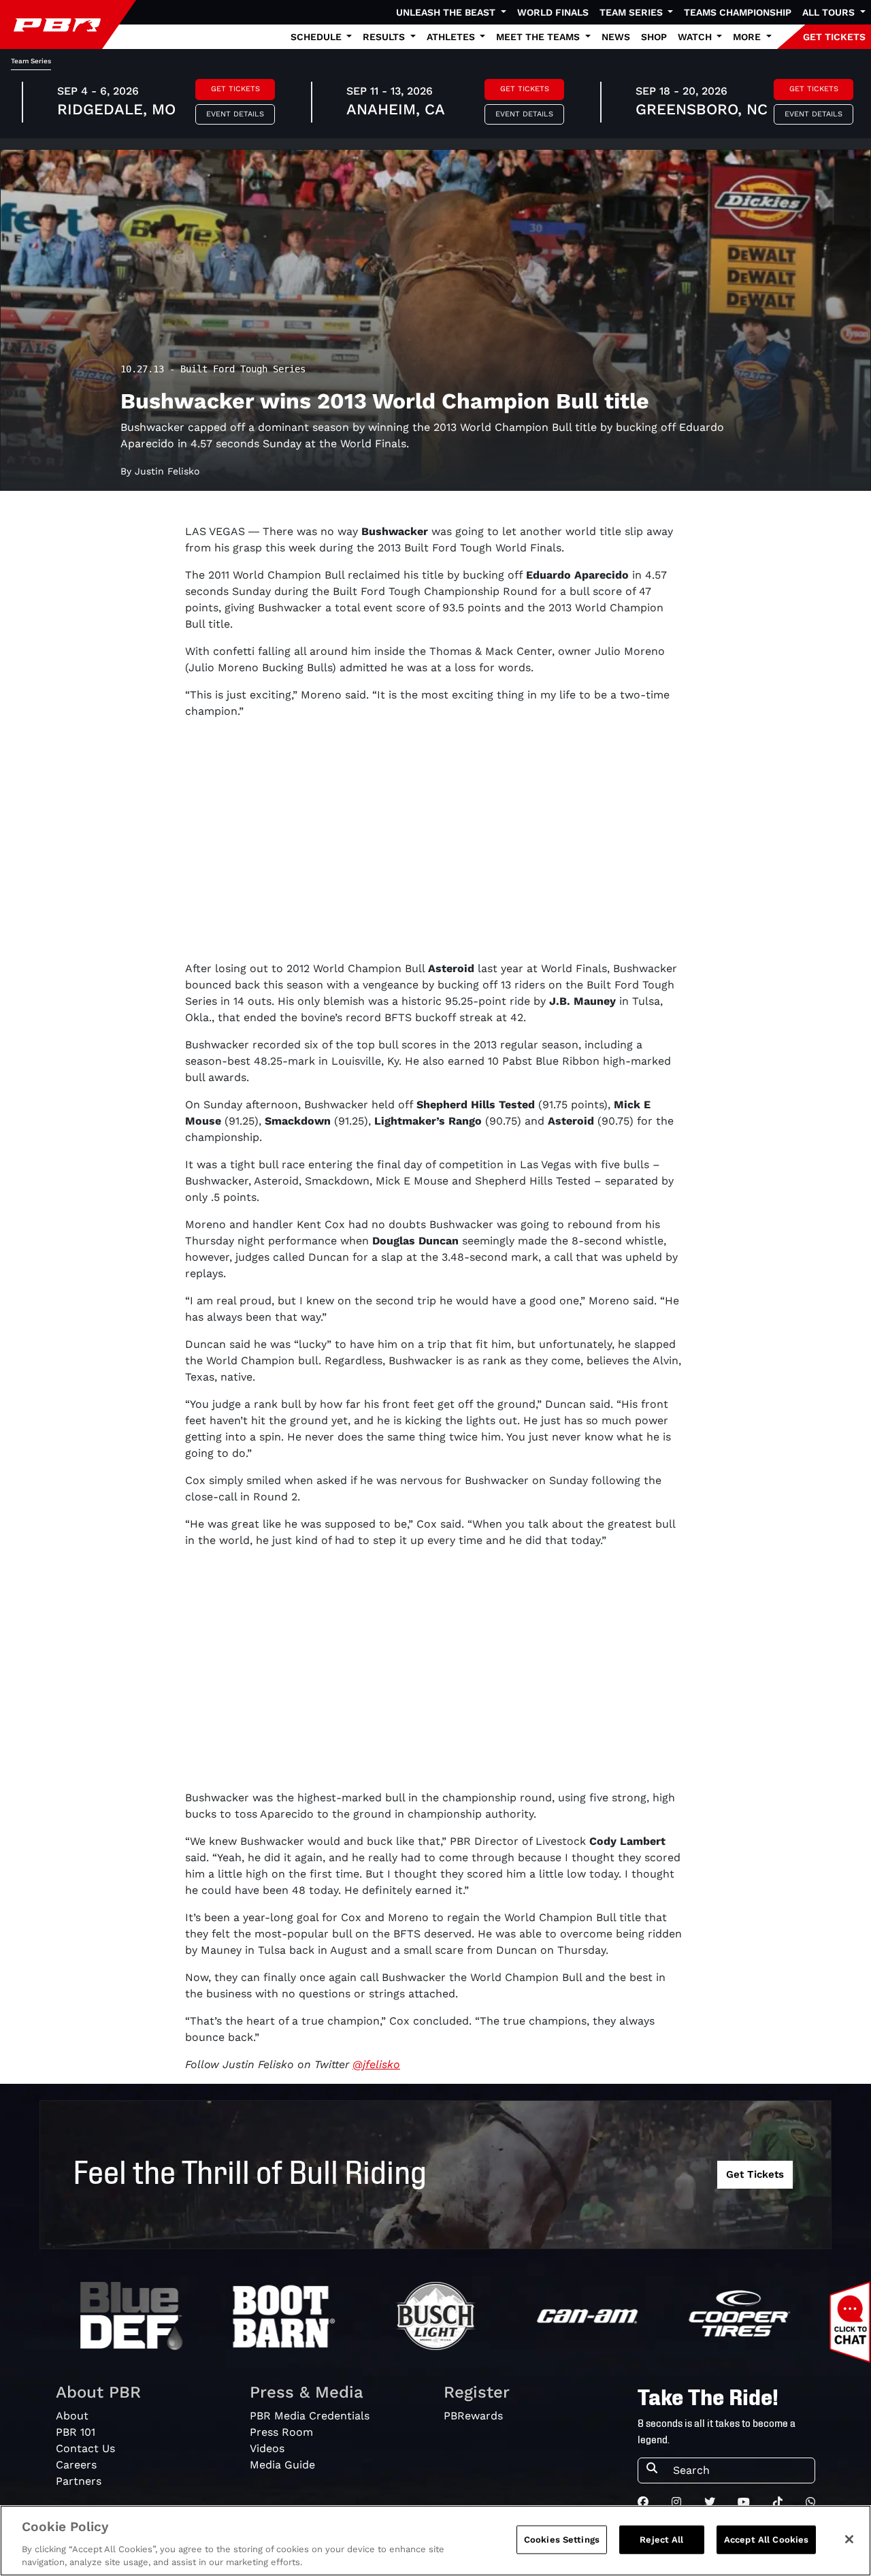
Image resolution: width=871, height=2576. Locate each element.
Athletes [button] (452, 37)
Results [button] (385, 37)
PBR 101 (76, 2432)
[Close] (849, 2539)
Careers (76, 2465)
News (616, 37)
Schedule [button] (317, 37)
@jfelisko (376, 2064)
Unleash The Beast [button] (447, 12)
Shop (654, 37)
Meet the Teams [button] (539, 37)
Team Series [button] (632, 12)
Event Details (235, 114)
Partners (79, 2481)
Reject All (661, 2540)
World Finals (553, 12)
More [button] (748, 37)
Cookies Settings (562, 2540)
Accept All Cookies (766, 2540)
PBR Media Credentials (310, 2416)
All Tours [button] (830, 12)
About (72, 2416)
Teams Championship (738, 12)
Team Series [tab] (31, 61)
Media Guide (282, 2465)
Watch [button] (696, 37)
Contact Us (85, 2448)
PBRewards (473, 2416)
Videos (267, 2448)
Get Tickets (235, 89)
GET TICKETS (834, 37)
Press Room (281, 2432)
